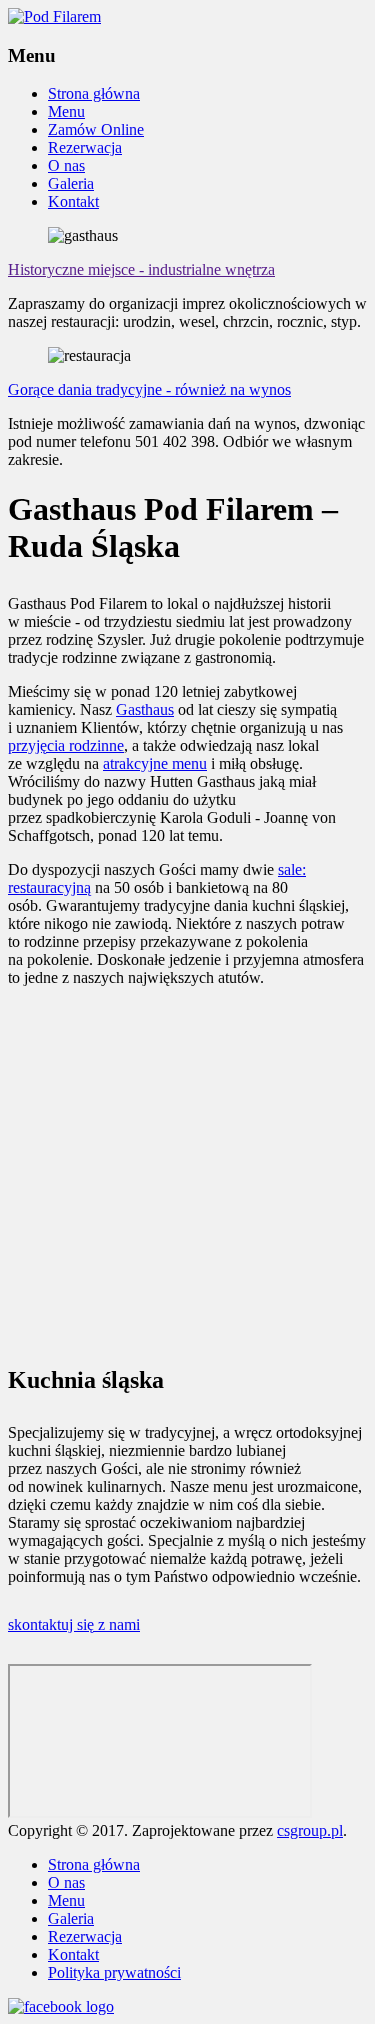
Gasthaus (145, 709)
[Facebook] (61, 2006)
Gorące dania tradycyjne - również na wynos (149, 389)
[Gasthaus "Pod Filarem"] (54, 16)
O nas (66, 165)
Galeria (71, 183)
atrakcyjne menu (155, 763)
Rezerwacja (85, 147)
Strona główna (94, 93)
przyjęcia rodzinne (66, 745)
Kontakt (73, 201)
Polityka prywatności (114, 1972)
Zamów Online (96, 129)
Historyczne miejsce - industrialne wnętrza (141, 269)
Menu (66, 111)
